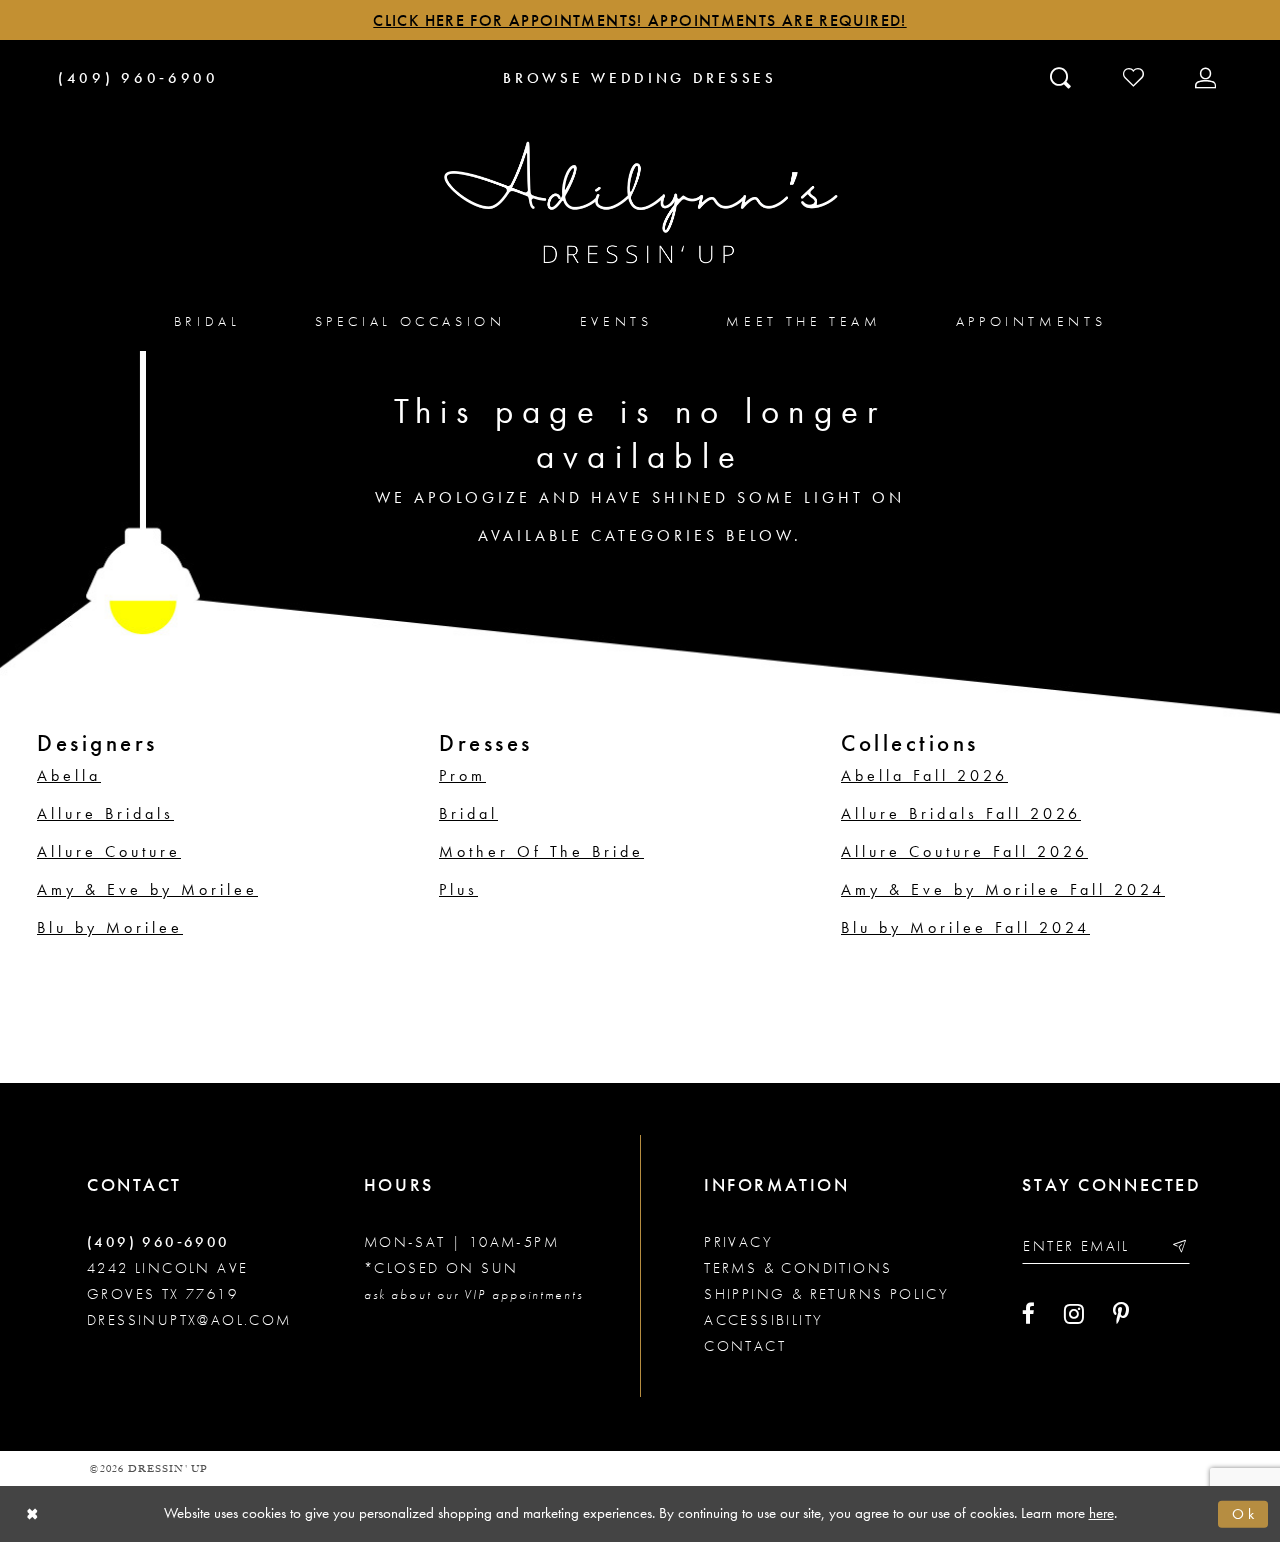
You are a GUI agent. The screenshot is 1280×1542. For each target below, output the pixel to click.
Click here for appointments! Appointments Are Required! (639, 20)
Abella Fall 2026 (924, 775)
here (1101, 1513)
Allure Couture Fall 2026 (964, 851)
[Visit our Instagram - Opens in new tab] (1074, 1314)
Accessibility (763, 1320)
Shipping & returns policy (826, 1294)
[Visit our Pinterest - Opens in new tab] (1121, 1314)
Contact (745, 1346)
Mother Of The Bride (541, 851)
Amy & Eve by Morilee (147, 889)
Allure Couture (109, 851)
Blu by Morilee (110, 927)
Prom (462, 775)
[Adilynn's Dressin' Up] (640, 203)
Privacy (738, 1242)
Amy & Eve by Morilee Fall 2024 (1003, 889)
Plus (458, 889)
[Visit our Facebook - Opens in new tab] (1028, 1314)
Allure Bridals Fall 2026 (961, 813)
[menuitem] (207, 320)
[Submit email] (1178, 1246)
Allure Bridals (105, 813)
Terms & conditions (798, 1268)
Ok (1245, 1514)
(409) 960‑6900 (158, 1242)
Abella (69, 775)
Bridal (468, 813)
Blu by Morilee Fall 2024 (965, 927)
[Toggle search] (1062, 77)
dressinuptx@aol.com (189, 1320)
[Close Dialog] (32, 1514)
